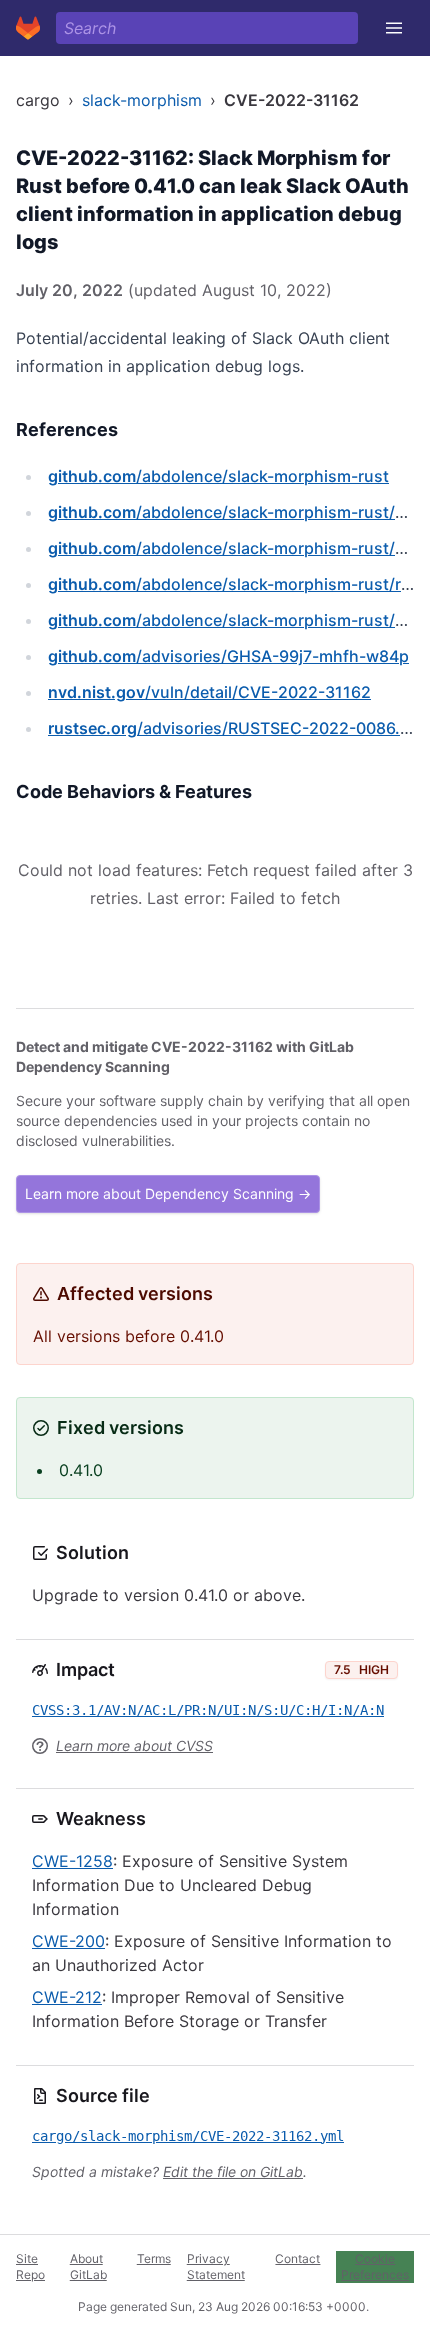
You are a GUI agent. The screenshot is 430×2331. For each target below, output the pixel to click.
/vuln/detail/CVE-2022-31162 (209, 692)
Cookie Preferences (375, 2266)
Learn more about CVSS (134, 1745)
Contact (297, 2258)
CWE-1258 (72, 1861)
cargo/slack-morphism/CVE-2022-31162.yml (188, 2136)
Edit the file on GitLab (233, 2171)
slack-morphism (142, 100)
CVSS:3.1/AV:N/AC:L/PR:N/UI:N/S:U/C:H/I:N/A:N (208, 1710)
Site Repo (30, 2266)
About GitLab (88, 2266)
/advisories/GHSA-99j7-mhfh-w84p (228, 656)
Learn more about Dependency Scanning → (168, 1193)
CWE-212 (67, 1997)
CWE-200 (68, 1941)
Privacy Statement (216, 2266)
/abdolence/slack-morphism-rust (218, 476)
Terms (154, 2258)
